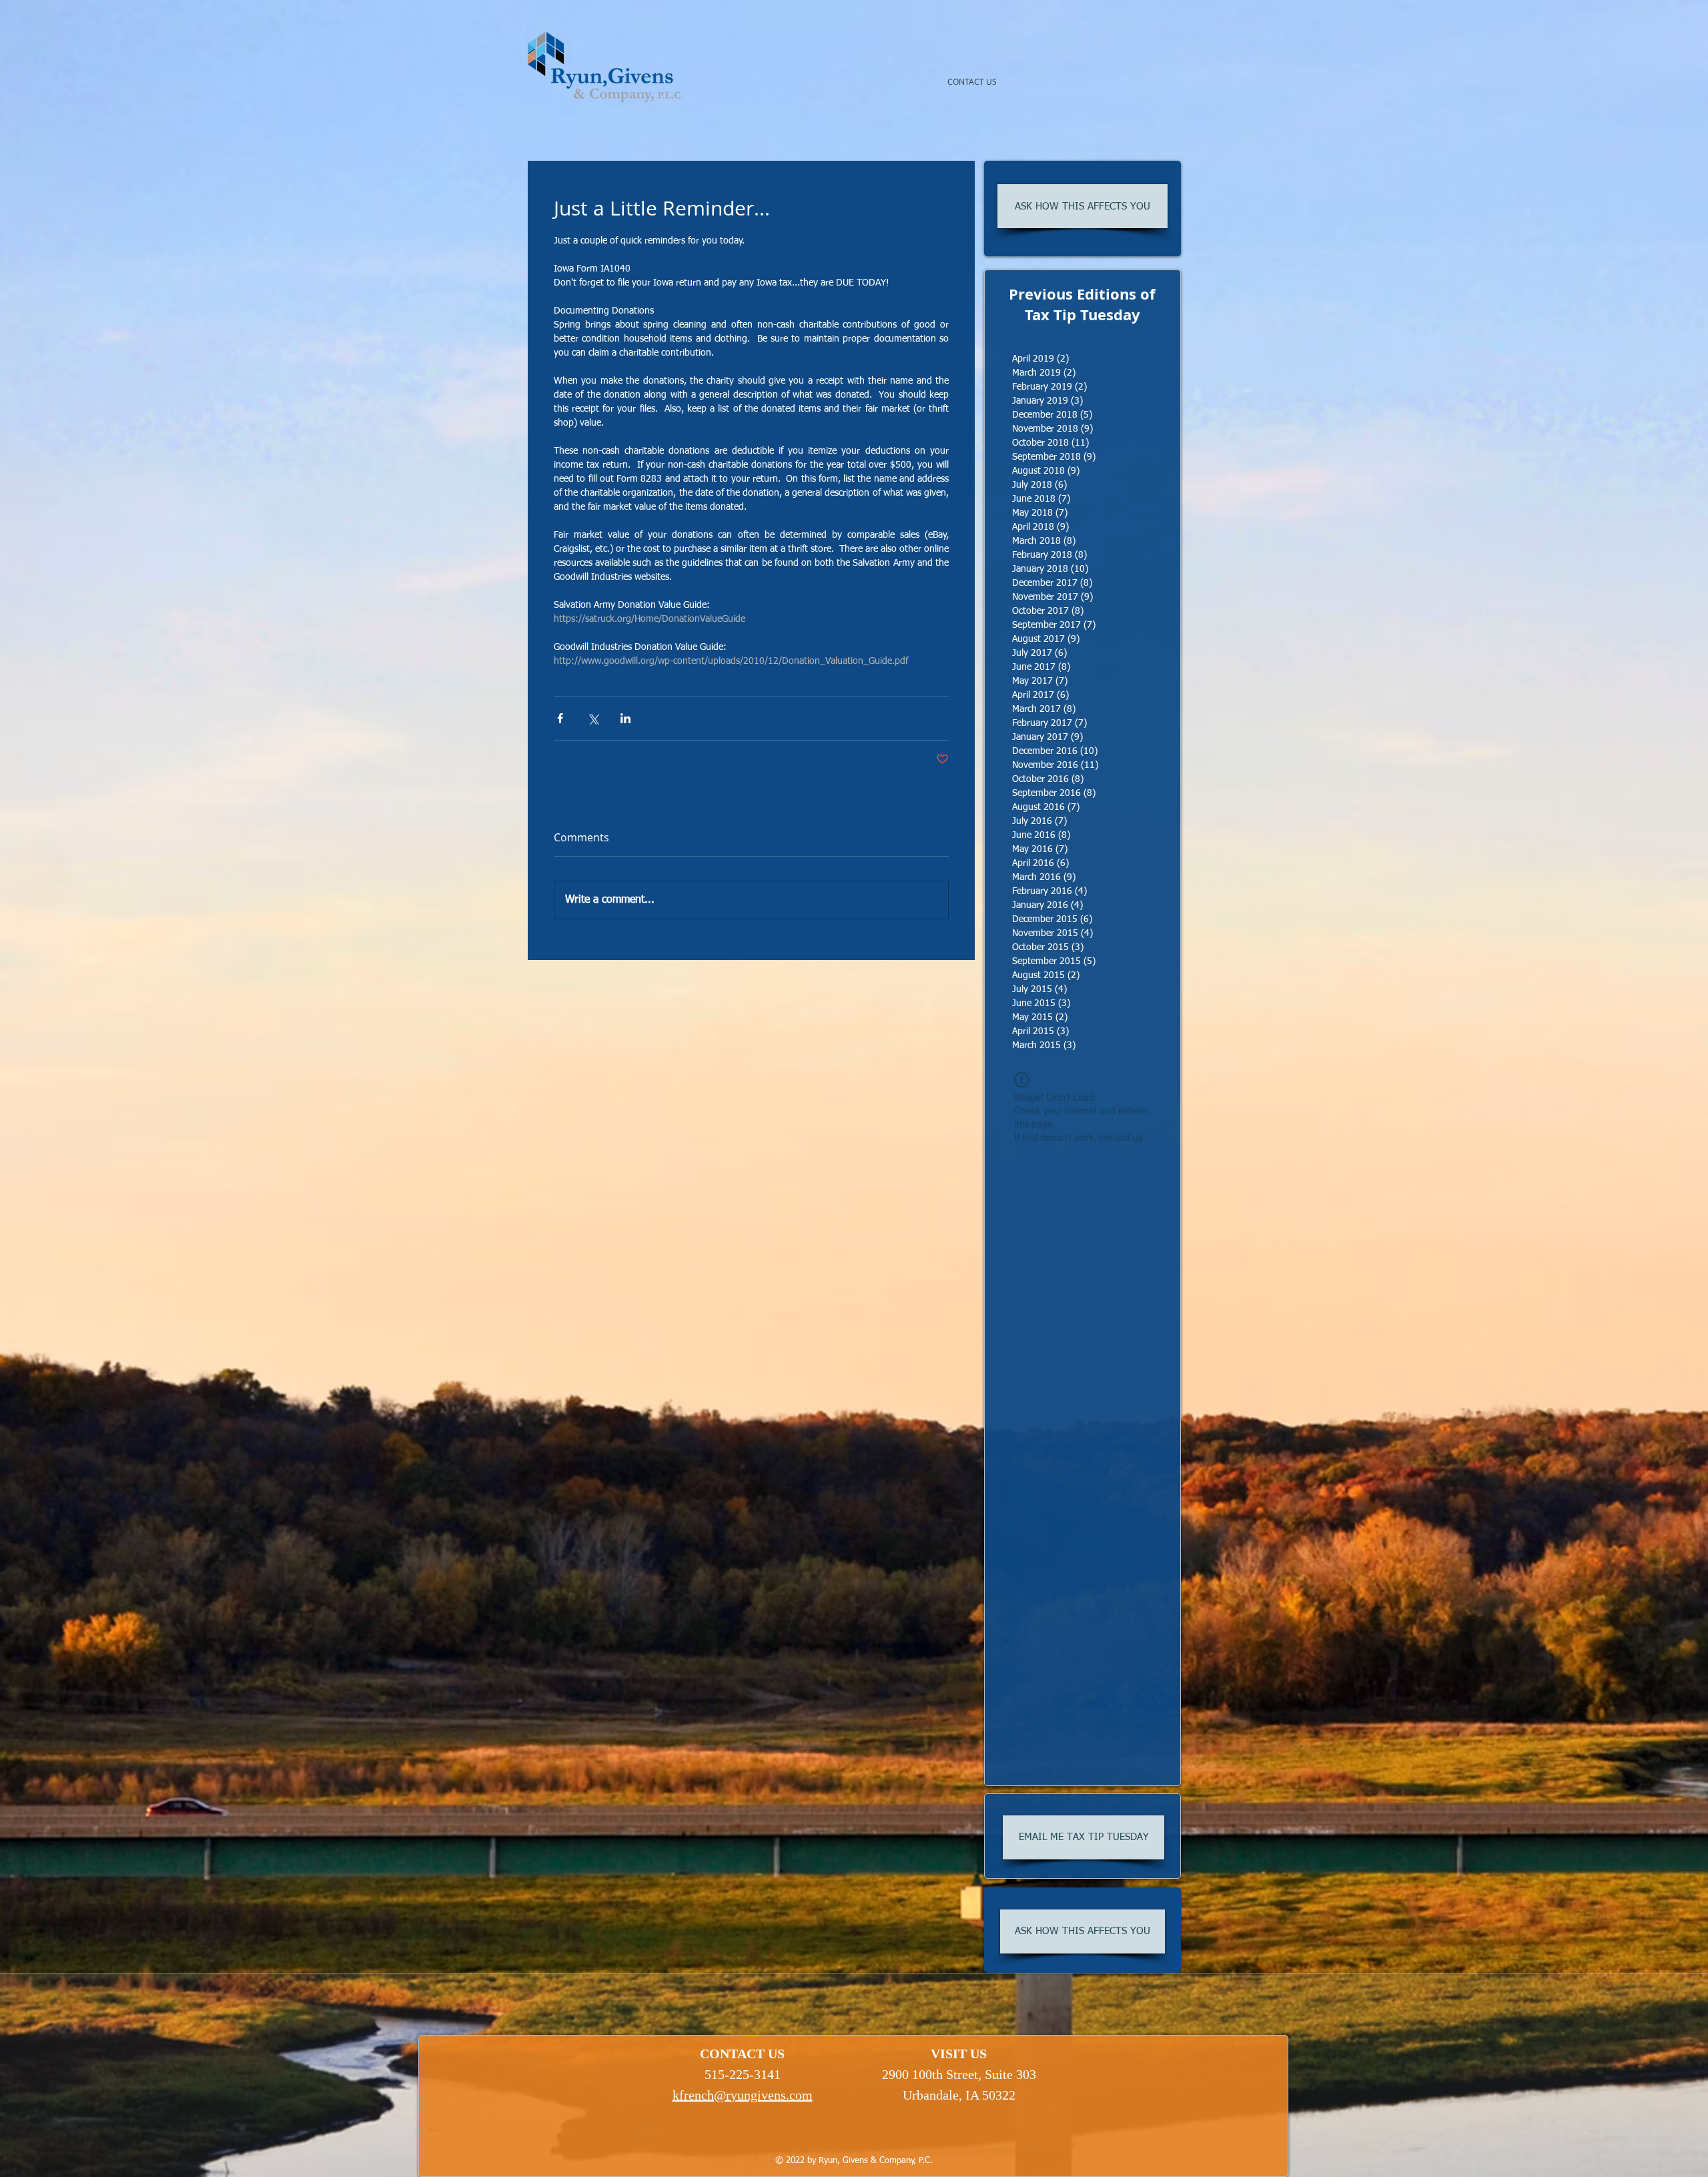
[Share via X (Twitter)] (593, 718)
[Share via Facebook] (560, 718)
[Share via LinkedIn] (625, 718)
